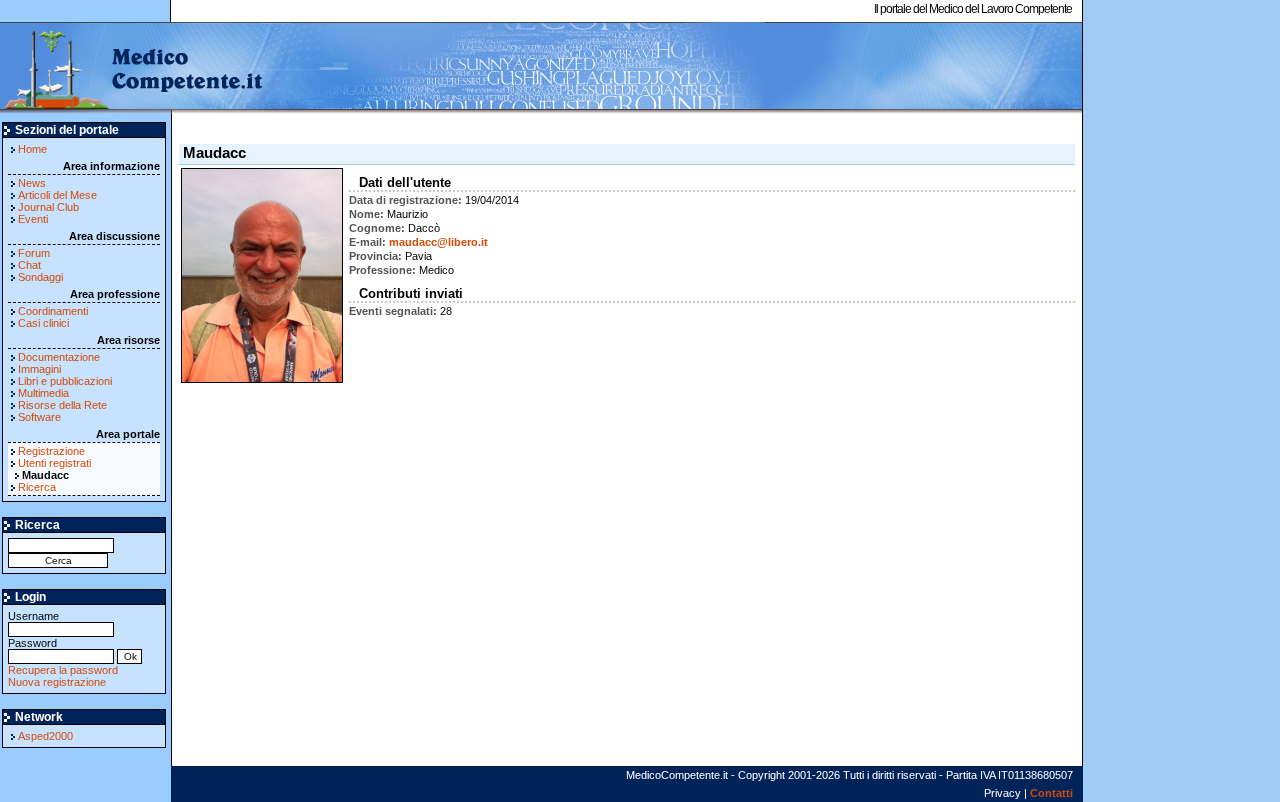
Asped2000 (45, 736)
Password (32, 643)
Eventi (33, 219)
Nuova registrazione (57, 682)
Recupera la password (63, 670)
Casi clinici (43, 323)
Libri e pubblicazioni (65, 381)
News (32, 183)
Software (39, 417)
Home (32, 149)
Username (33, 616)
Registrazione (51, 451)
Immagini (39, 369)
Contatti (1051, 793)
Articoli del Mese (57, 195)
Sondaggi (40, 277)
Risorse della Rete (62, 405)
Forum (34, 253)
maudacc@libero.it (438, 242)
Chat (29, 265)
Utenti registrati (54, 463)
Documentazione (59, 357)
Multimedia (43, 393)
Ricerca (37, 487)
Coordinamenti (53, 311)
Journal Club (48, 207)
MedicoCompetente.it (132, 68)
